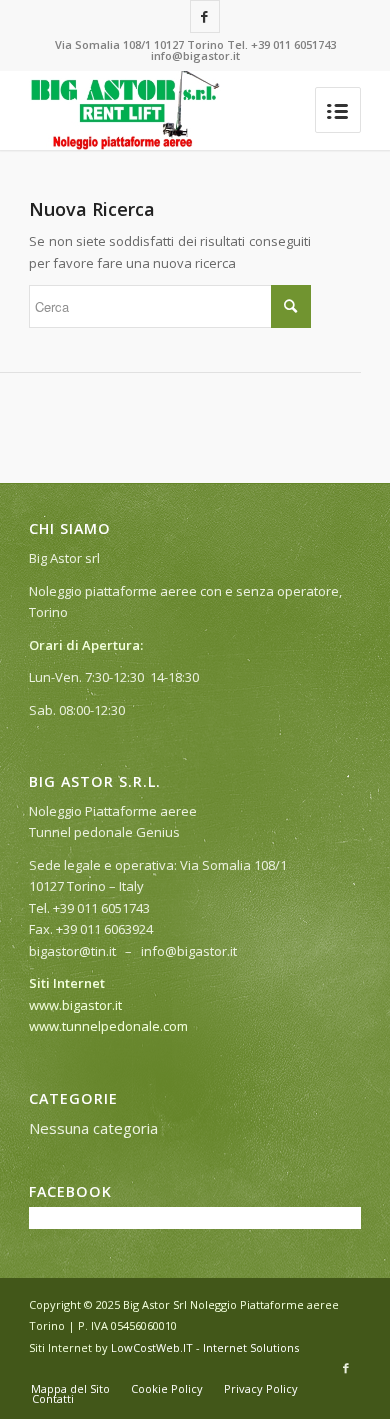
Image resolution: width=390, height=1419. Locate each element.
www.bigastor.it (75, 1005)
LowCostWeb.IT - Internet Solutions (205, 1347)
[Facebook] (205, 16)
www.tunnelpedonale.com (108, 1026)
